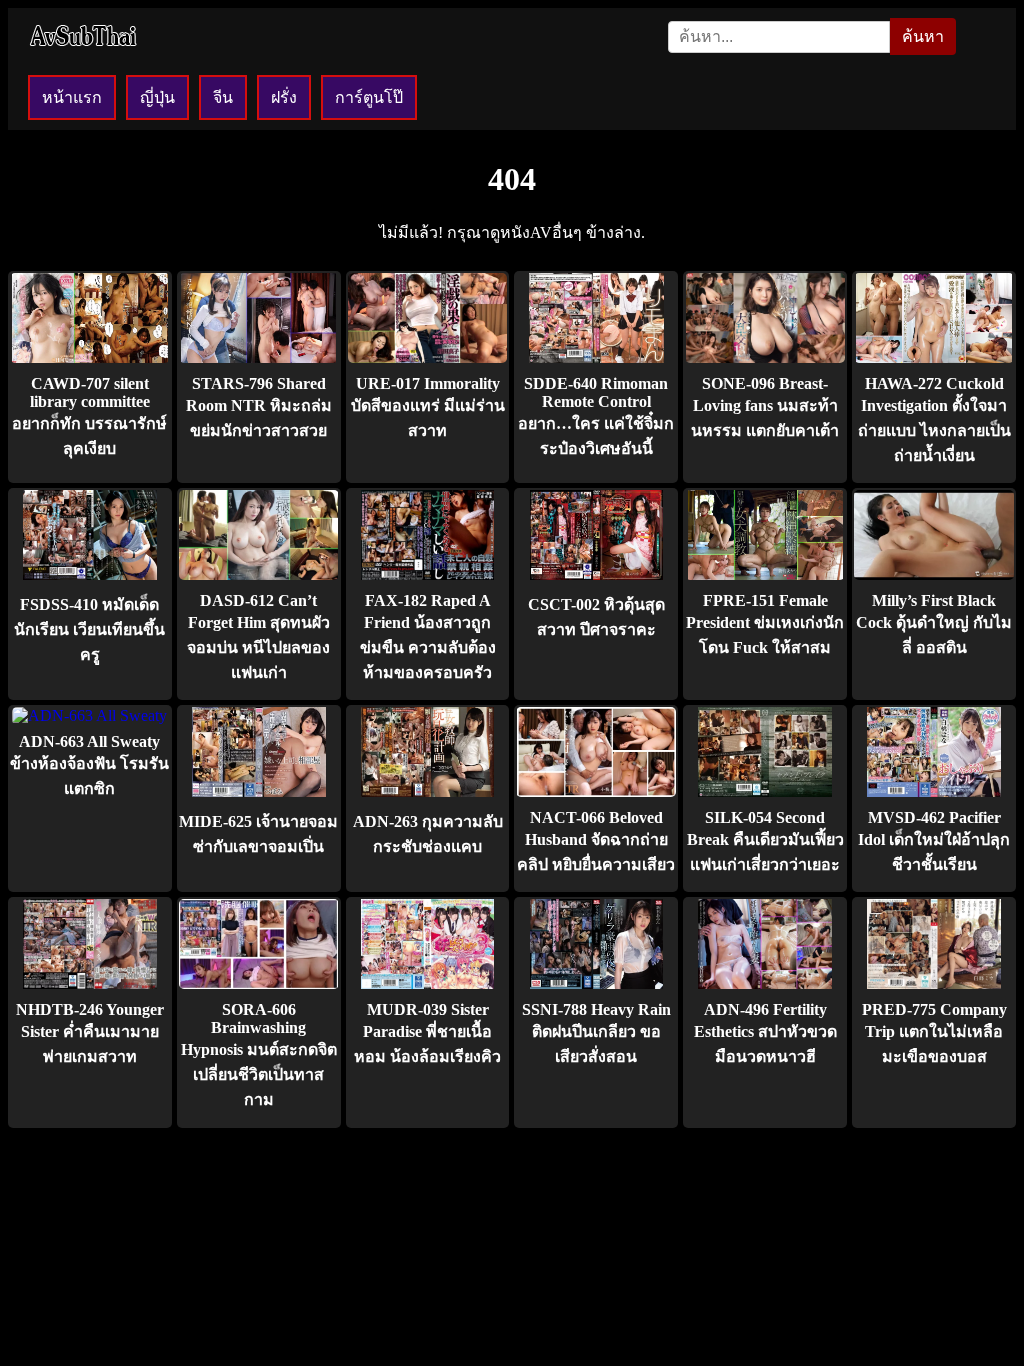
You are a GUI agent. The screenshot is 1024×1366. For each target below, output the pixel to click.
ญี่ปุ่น (157, 97)
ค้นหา (923, 36)
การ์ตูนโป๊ (369, 97)
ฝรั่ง (284, 97)
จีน (223, 97)
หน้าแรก (72, 97)
